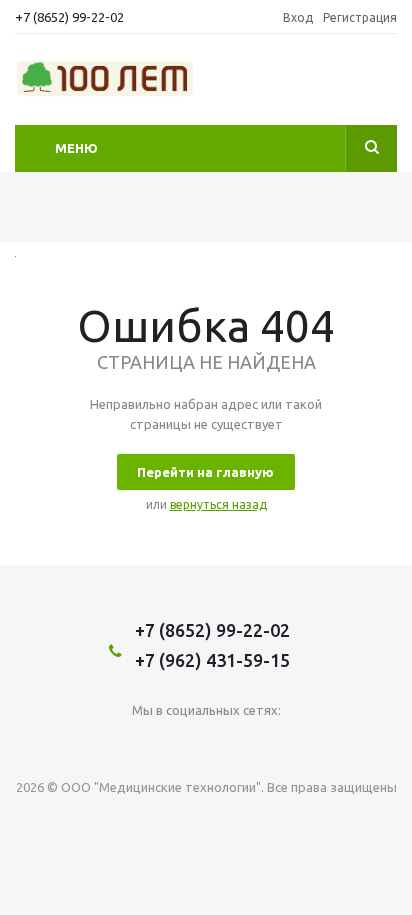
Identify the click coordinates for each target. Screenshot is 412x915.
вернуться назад (218, 504)
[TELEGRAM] (226, 743)
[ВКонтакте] (144, 743)
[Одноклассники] (185, 743)
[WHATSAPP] (267, 743)
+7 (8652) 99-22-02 (69, 17)
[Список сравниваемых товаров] (385, 85)
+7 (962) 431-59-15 (212, 660)
